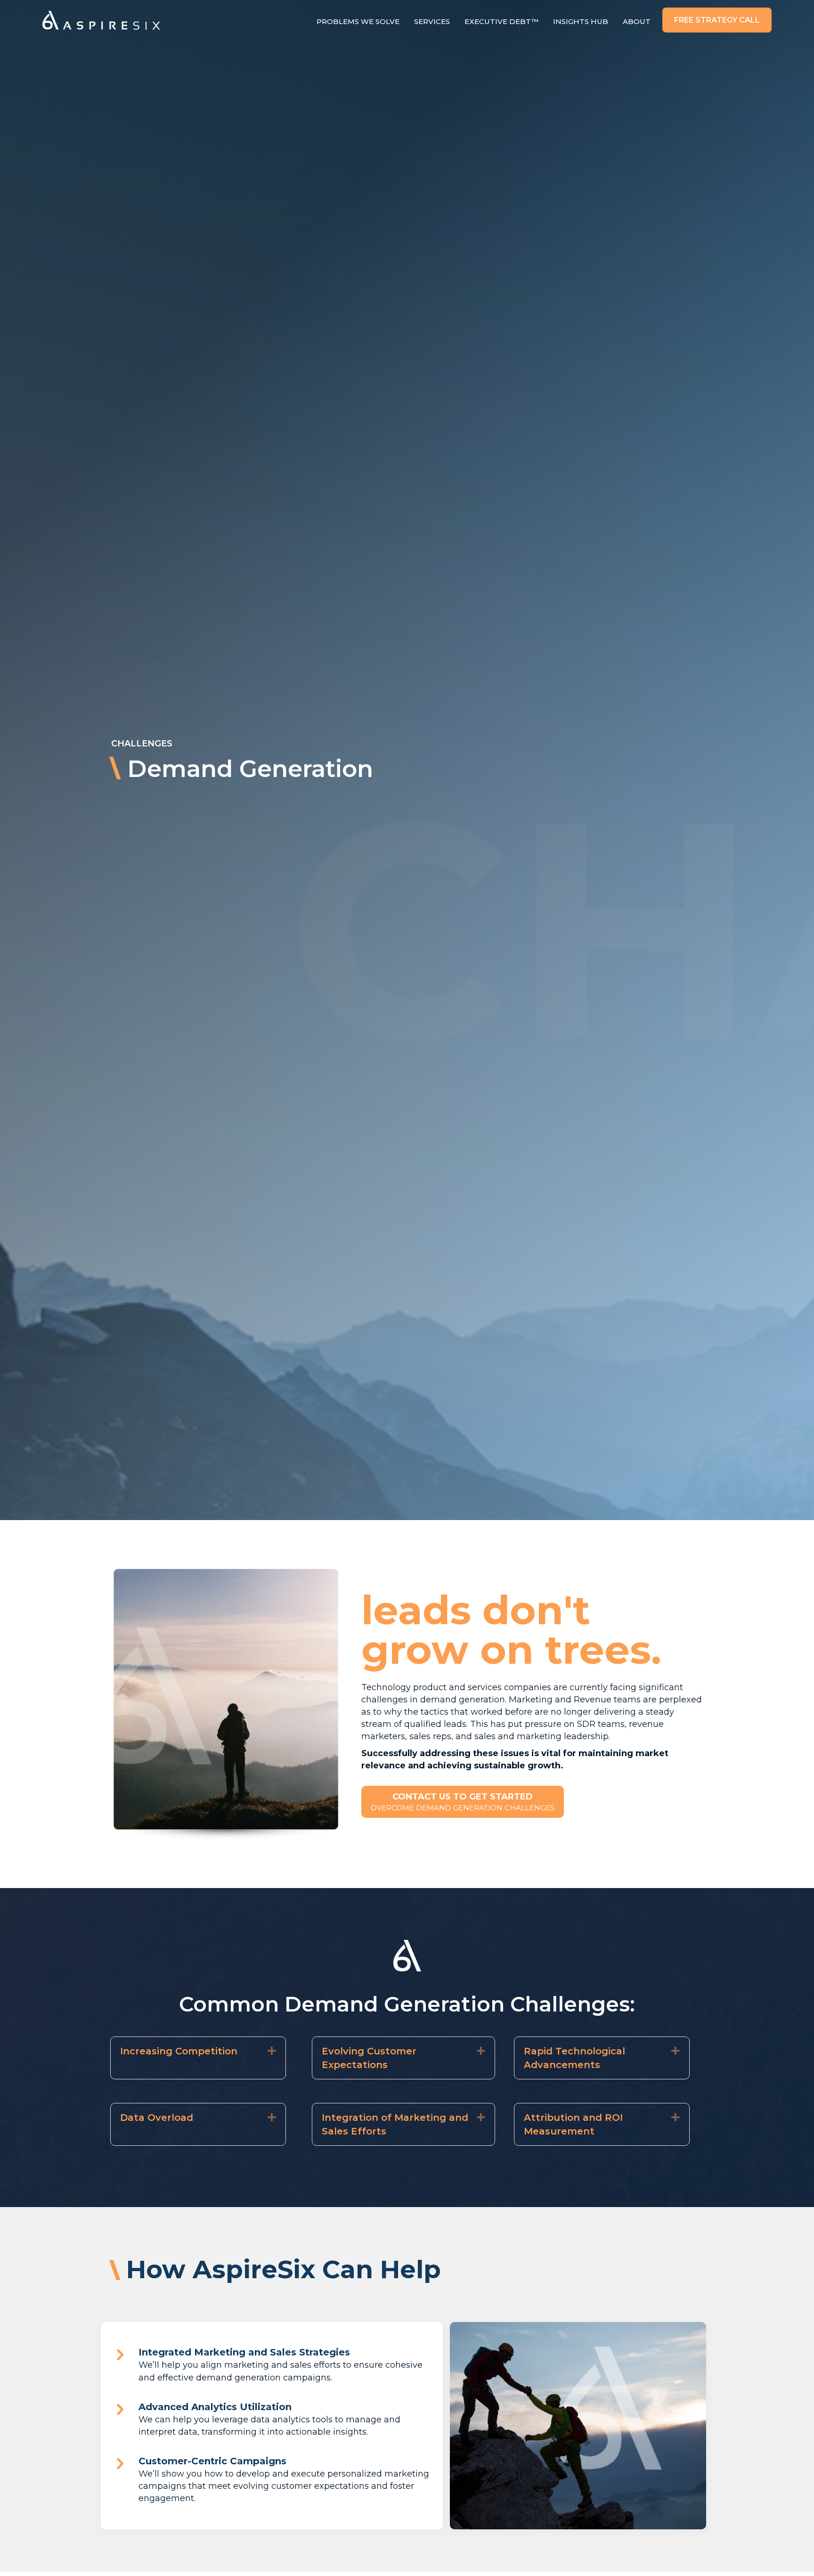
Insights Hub (581, 21)
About (637, 21)
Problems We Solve (358, 21)
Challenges (142, 744)
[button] (717, 20)
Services (432, 21)
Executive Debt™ (501, 21)
